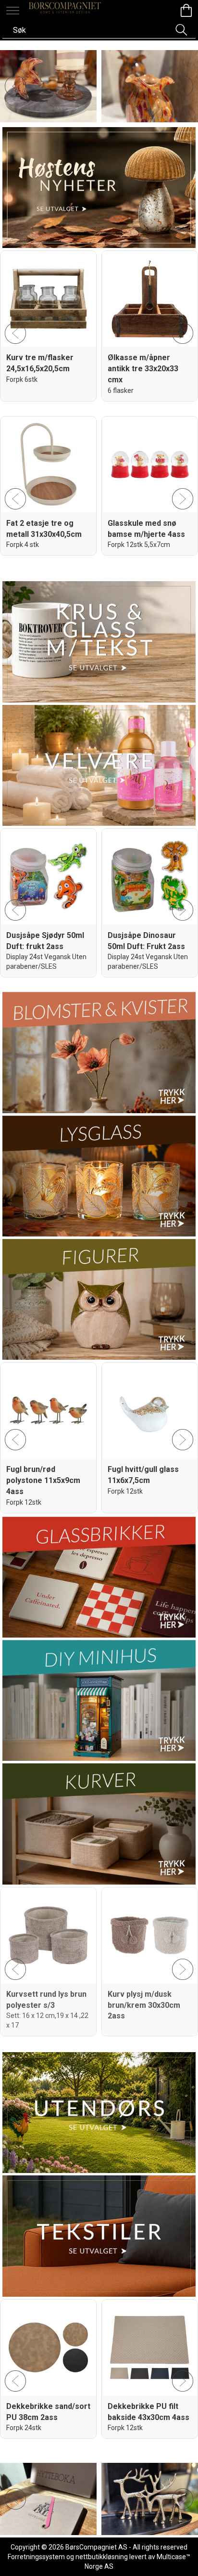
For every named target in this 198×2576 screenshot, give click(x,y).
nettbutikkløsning (102, 2557)
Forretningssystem (36, 2557)
